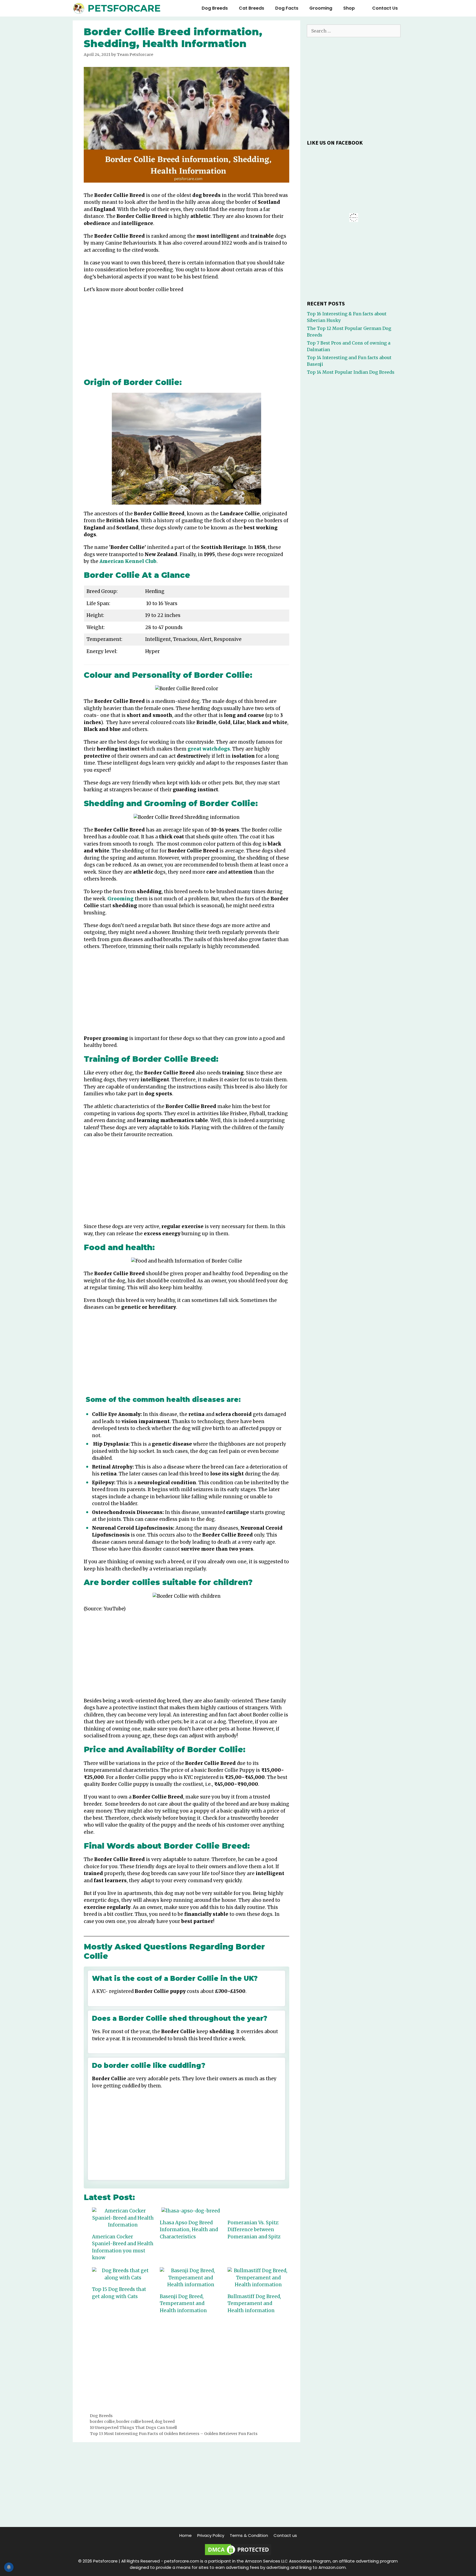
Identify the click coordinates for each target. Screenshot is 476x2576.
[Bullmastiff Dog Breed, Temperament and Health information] (259, 2278)
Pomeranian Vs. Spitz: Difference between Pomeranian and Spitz (254, 2230)
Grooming (321, 8)
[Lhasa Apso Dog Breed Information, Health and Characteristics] (191, 2211)
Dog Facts (287, 8)
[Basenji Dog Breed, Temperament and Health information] (191, 2278)
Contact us (385, 8)
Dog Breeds (215, 8)
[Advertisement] (186, 337)
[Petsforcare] (80, 8)
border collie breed (135, 2421)
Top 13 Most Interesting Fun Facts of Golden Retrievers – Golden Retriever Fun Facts (174, 2434)
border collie (102, 2421)
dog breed (165, 2421)
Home (186, 2535)
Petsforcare (124, 8)
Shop (349, 8)
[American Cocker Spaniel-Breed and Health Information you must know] (123, 2218)
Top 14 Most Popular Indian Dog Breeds (351, 372)
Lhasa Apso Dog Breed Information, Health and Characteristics (189, 2230)
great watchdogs (209, 749)
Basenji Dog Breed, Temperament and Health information (183, 2303)
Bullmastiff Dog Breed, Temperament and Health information (254, 2303)
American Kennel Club (128, 561)
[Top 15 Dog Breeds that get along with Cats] (123, 2274)
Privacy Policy (211, 2535)
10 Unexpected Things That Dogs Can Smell (133, 2428)
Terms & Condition (249, 2535)
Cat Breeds (251, 8)
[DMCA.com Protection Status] (238, 2555)
